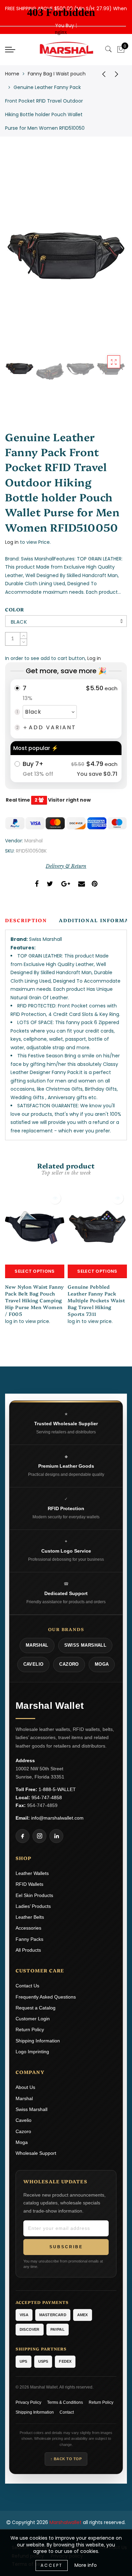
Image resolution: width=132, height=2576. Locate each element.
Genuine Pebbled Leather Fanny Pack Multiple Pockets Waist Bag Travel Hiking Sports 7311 (96, 1300)
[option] (66, 256)
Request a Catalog (36, 2008)
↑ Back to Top (66, 2459)
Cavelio (24, 2120)
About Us (25, 2087)
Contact (67, 2412)
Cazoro (23, 2131)
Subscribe (66, 2247)
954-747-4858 (47, 1797)
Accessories (28, 1928)
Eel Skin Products (34, 1895)
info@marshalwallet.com (57, 1818)
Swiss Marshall (31, 2109)
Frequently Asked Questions (46, 1997)
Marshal (34, 841)
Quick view (55, 1198)
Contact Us (27, 1986)
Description (26, 920)
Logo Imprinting (32, 2052)
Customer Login (33, 2019)
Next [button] (106, 260)
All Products (28, 1950)
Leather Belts (30, 1917)
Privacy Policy (28, 2402)
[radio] (66, 709)
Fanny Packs (29, 1939)
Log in (12, 542)
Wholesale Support (36, 2153)
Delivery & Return (66, 866)
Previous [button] (17, 260)
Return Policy (30, 2029)
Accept (52, 2565)
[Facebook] (23, 1836)
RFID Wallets (29, 1884)
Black (19, 622)
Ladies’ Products (33, 1906)
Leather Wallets (32, 1873)
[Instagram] (39, 1836)
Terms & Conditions (65, 2402)
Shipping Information (38, 2041)
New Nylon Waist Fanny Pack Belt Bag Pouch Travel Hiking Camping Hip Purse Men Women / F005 (35, 1300)
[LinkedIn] (56, 1836)
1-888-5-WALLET (57, 1789)
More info (86, 2565)
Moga (22, 2142)
